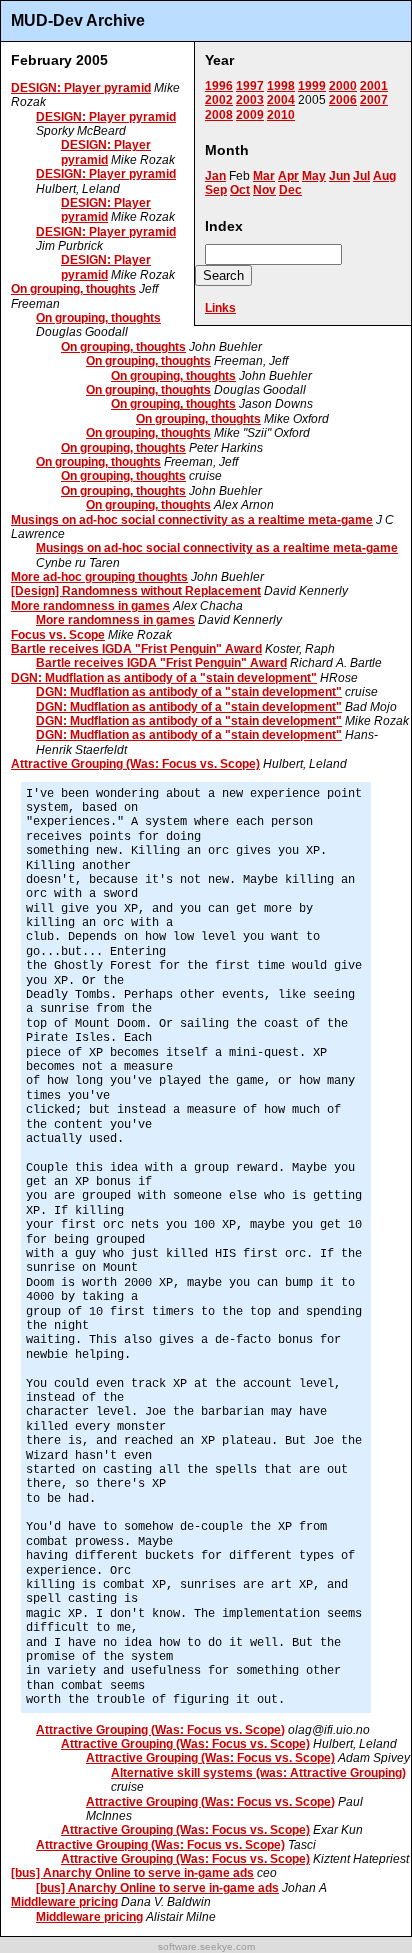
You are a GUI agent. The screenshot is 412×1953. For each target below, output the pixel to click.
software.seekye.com (206, 1946)
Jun (339, 176)
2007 (374, 100)
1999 (312, 86)
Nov (264, 190)
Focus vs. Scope (58, 635)
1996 (219, 86)
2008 (219, 115)
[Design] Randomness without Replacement (136, 591)
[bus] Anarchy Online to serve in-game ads (132, 1873)
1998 (281, 86)
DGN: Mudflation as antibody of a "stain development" (164, 678)
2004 (281, 100)
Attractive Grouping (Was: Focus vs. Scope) (135, 764)
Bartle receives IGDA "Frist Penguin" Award (136, 649)
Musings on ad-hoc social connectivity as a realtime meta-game (192, 520)
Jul (361, 176)
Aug (384, 176)
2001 (374, 86)
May (314, 176)
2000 (343, 86)
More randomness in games (90, 606)
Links (220, 308)
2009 (250, 115)
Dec (290, 190)
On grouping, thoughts (73, 289)
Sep (216, 190)
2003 (250, 100)
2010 (281, 115)
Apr (288, 176)
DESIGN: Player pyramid (81, 88)
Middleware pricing (64, 1902)
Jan (215, 176)
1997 (250, 86)
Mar (264, 176)
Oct (240, 190)
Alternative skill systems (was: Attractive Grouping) (258, 1773)
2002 (219, 100)
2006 (343, 100)
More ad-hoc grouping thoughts (99, 577)
